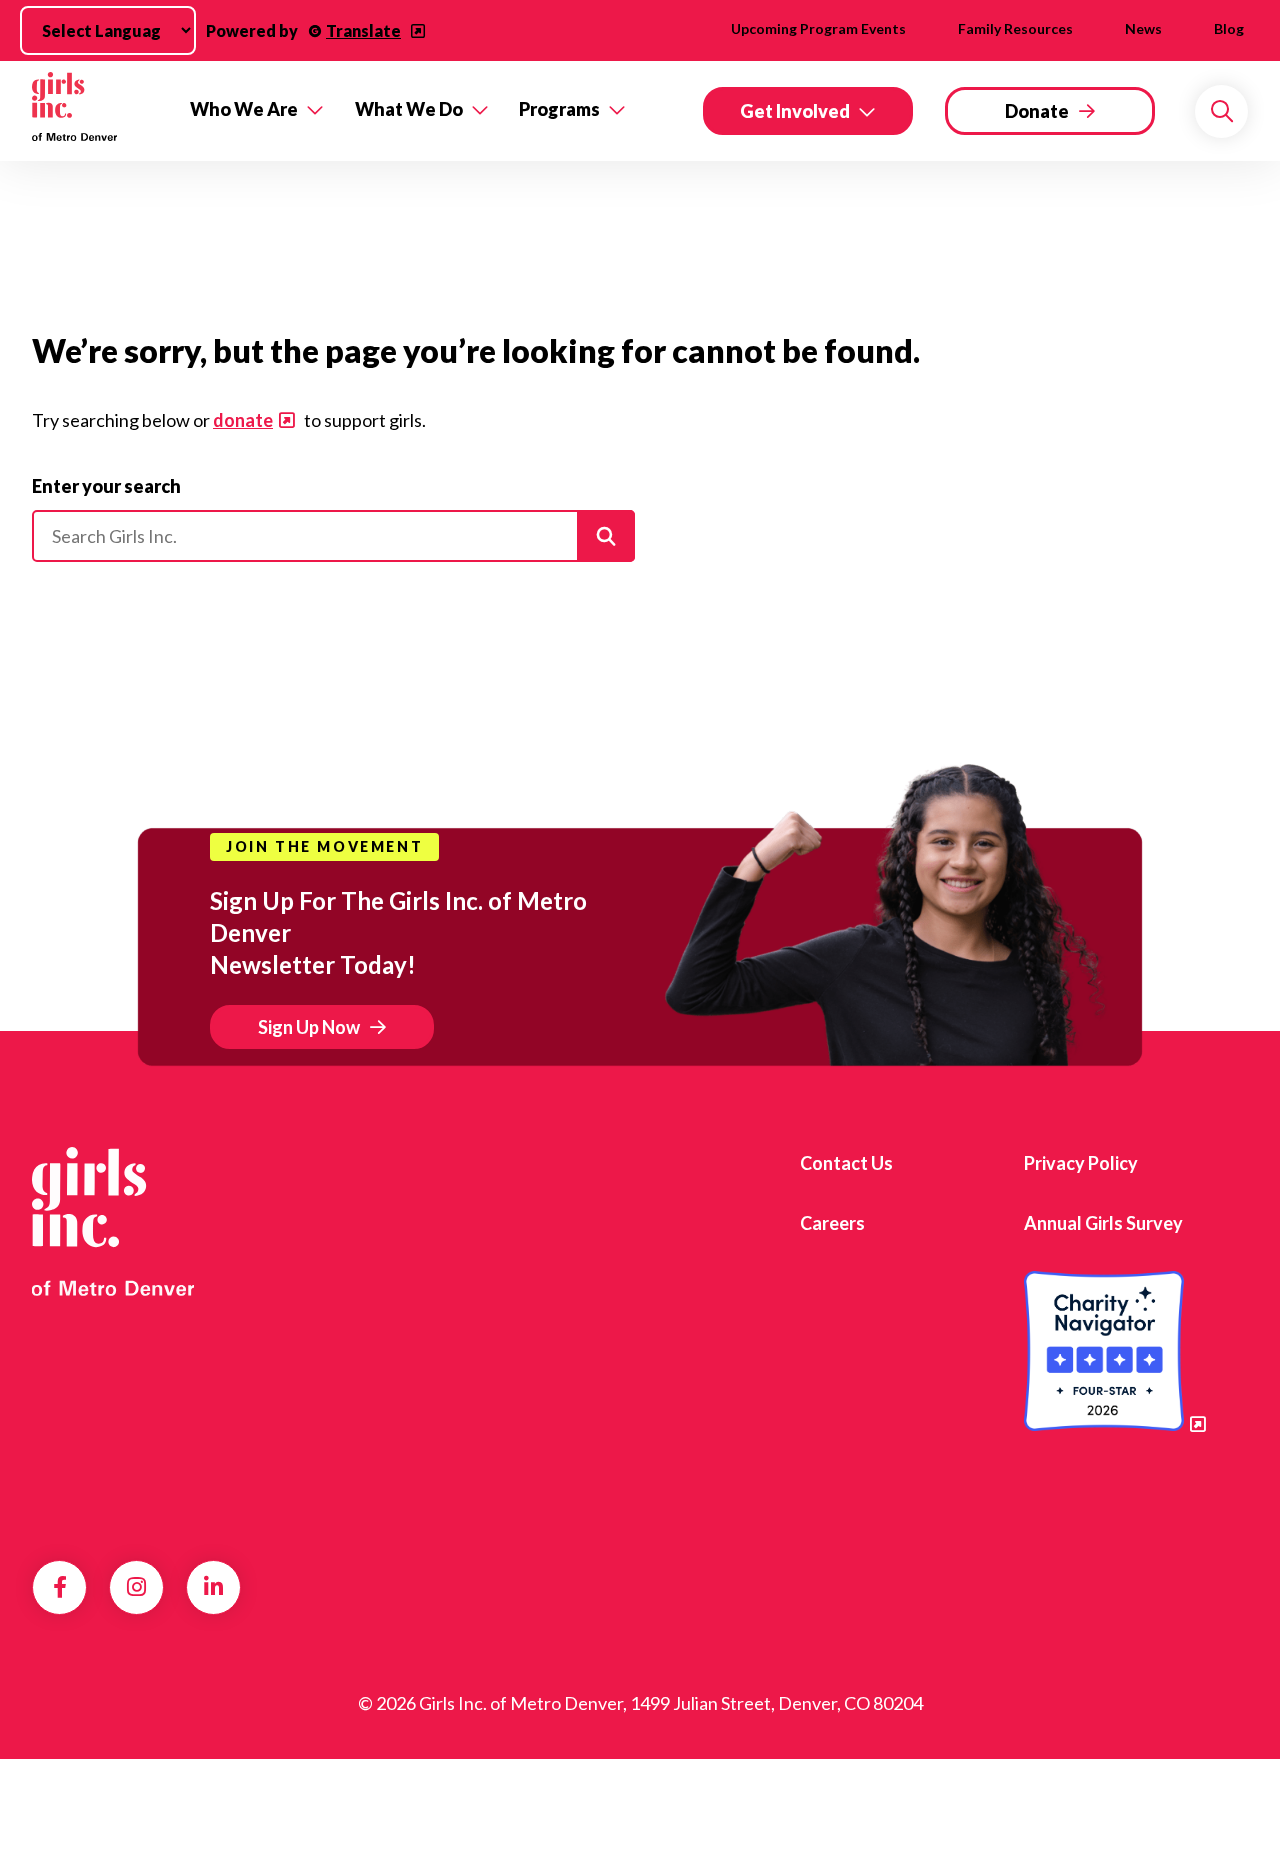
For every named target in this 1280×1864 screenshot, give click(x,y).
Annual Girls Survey (1103, 1223)
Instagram (136, 1587)
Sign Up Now (309, 1027)
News (1143, 28)
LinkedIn (213, 1587)
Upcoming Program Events (818, 28)
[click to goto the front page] (113, 1221)
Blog (1229, 28)
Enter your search (106, 486)
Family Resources (1015, 28)
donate (243, 420)
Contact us (846, 1163)
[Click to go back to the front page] (97, 111)
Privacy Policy (1081, 1163)
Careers (832, 1223)
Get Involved (795, 111)
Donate (1037, 111)
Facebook (60, 1587)
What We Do (409, 109)
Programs (559, 109)
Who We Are (244, 109)
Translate (363, 30)
